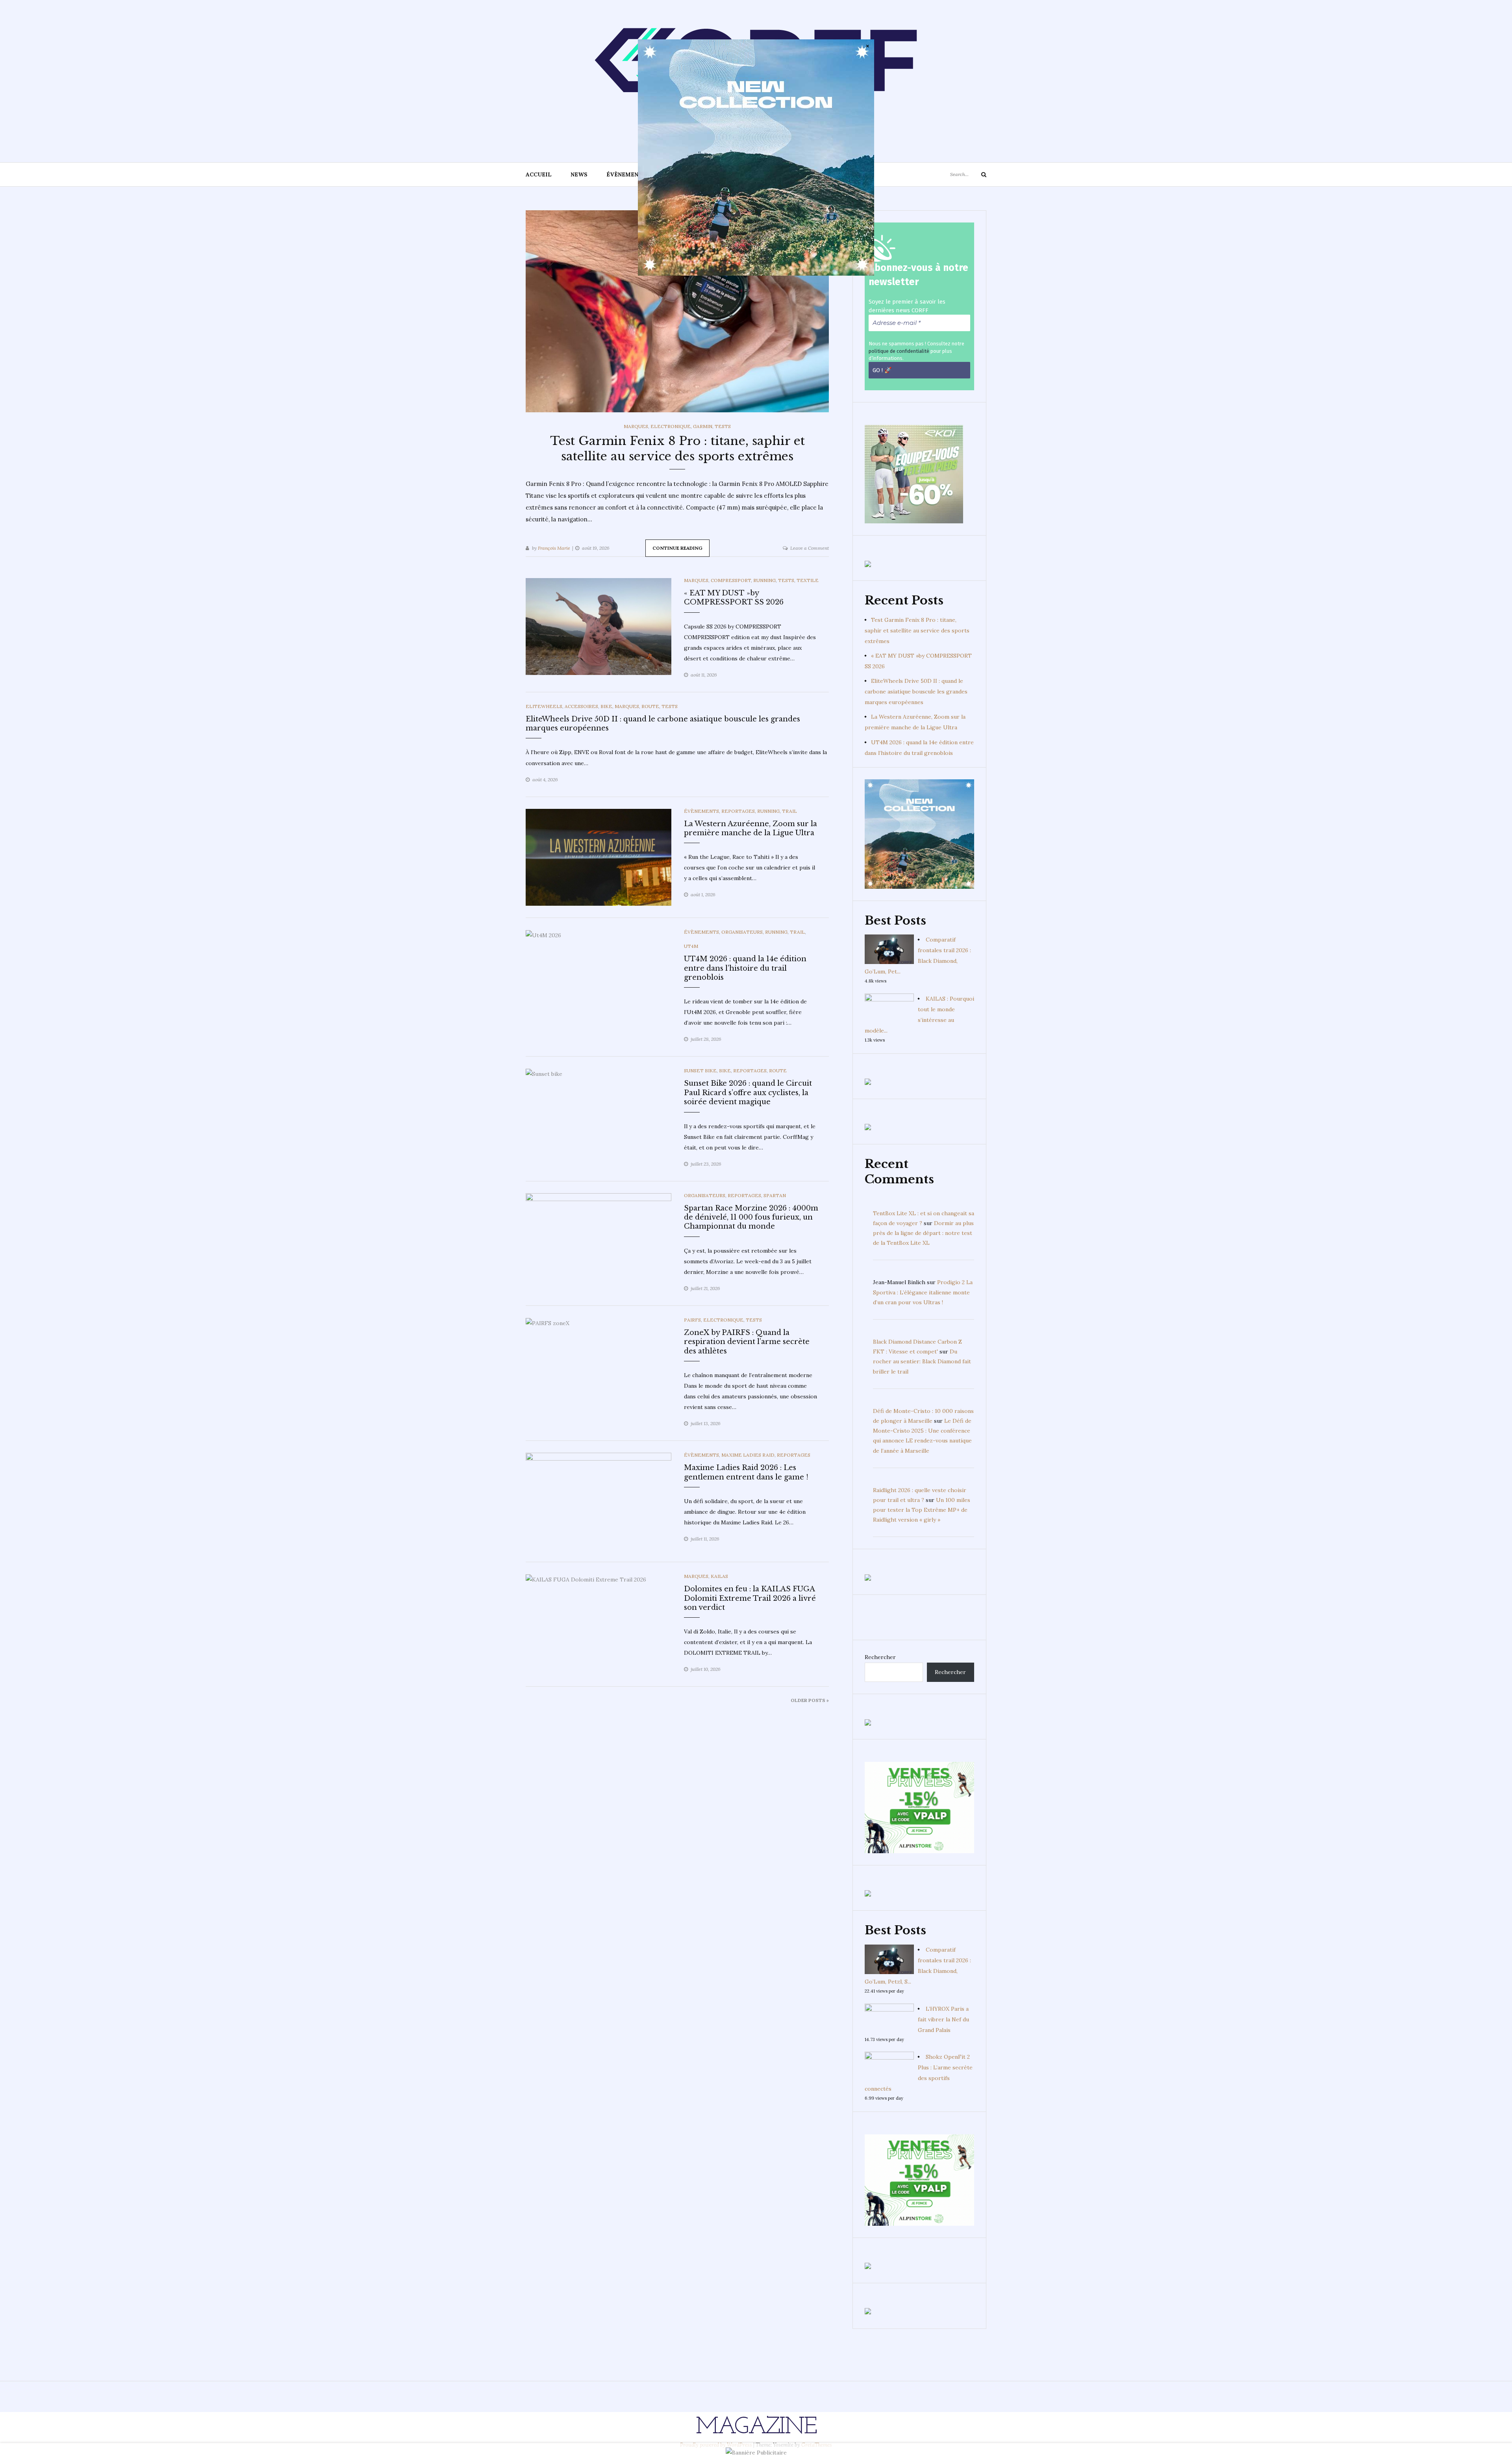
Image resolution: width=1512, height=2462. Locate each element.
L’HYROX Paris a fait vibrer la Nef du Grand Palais (943, 2019)
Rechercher (880, 1657)
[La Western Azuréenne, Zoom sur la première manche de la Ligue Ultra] (598, 857)
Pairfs (692, 1320)
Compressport (731, 580)
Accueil (539, 174)
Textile (808, 580)
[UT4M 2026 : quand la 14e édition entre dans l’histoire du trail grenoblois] (543, 935)
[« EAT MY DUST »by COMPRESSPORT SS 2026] (598, 626)
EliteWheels (544, 706)
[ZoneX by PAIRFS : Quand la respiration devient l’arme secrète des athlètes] (548, 1323)
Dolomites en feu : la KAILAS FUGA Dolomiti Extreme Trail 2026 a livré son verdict (750, 1598)
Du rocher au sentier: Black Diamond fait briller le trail (922, 1361)
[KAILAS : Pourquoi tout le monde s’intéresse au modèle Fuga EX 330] (889, 1008)
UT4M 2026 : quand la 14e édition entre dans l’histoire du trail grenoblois (745, 968)
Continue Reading (677, 548)
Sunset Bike (700, 1071)
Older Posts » (810, 1700)
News (579, 174)
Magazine (756, 2427)
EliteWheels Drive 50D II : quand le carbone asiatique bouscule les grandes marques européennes (916, 692)
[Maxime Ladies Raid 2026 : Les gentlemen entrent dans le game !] (598, 1501)
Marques (636, 426)
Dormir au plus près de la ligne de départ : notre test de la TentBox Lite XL (923, 1233)
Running (764, 580)
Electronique (671, 426)
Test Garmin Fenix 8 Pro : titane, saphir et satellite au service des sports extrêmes (917, 630)
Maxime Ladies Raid (748, 1455)
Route (650, 706)
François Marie (554, 548)
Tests (723, 426)
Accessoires (581, 706)
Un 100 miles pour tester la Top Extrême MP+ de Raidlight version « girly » (922, 1510)
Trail (789, 811)
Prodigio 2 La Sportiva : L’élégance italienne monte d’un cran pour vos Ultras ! (923, 1292)
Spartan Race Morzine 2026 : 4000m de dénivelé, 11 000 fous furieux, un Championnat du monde (751, 1217)
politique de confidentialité (899, 351)
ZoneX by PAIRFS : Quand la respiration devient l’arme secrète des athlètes (747, 1342)
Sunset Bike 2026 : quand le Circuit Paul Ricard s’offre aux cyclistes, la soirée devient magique (748, 1093)
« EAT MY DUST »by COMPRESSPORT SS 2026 (734, 598)
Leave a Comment (810, 548)
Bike (606, 706)
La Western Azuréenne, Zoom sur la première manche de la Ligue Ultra (750, 828)
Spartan (775, 1195)
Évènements (626, 174)
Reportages (738, 811)
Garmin (703, 426)
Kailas (719, 1576)
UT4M (691, 946)
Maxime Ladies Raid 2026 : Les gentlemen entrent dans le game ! (746, 1472)
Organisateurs (742, 932)
